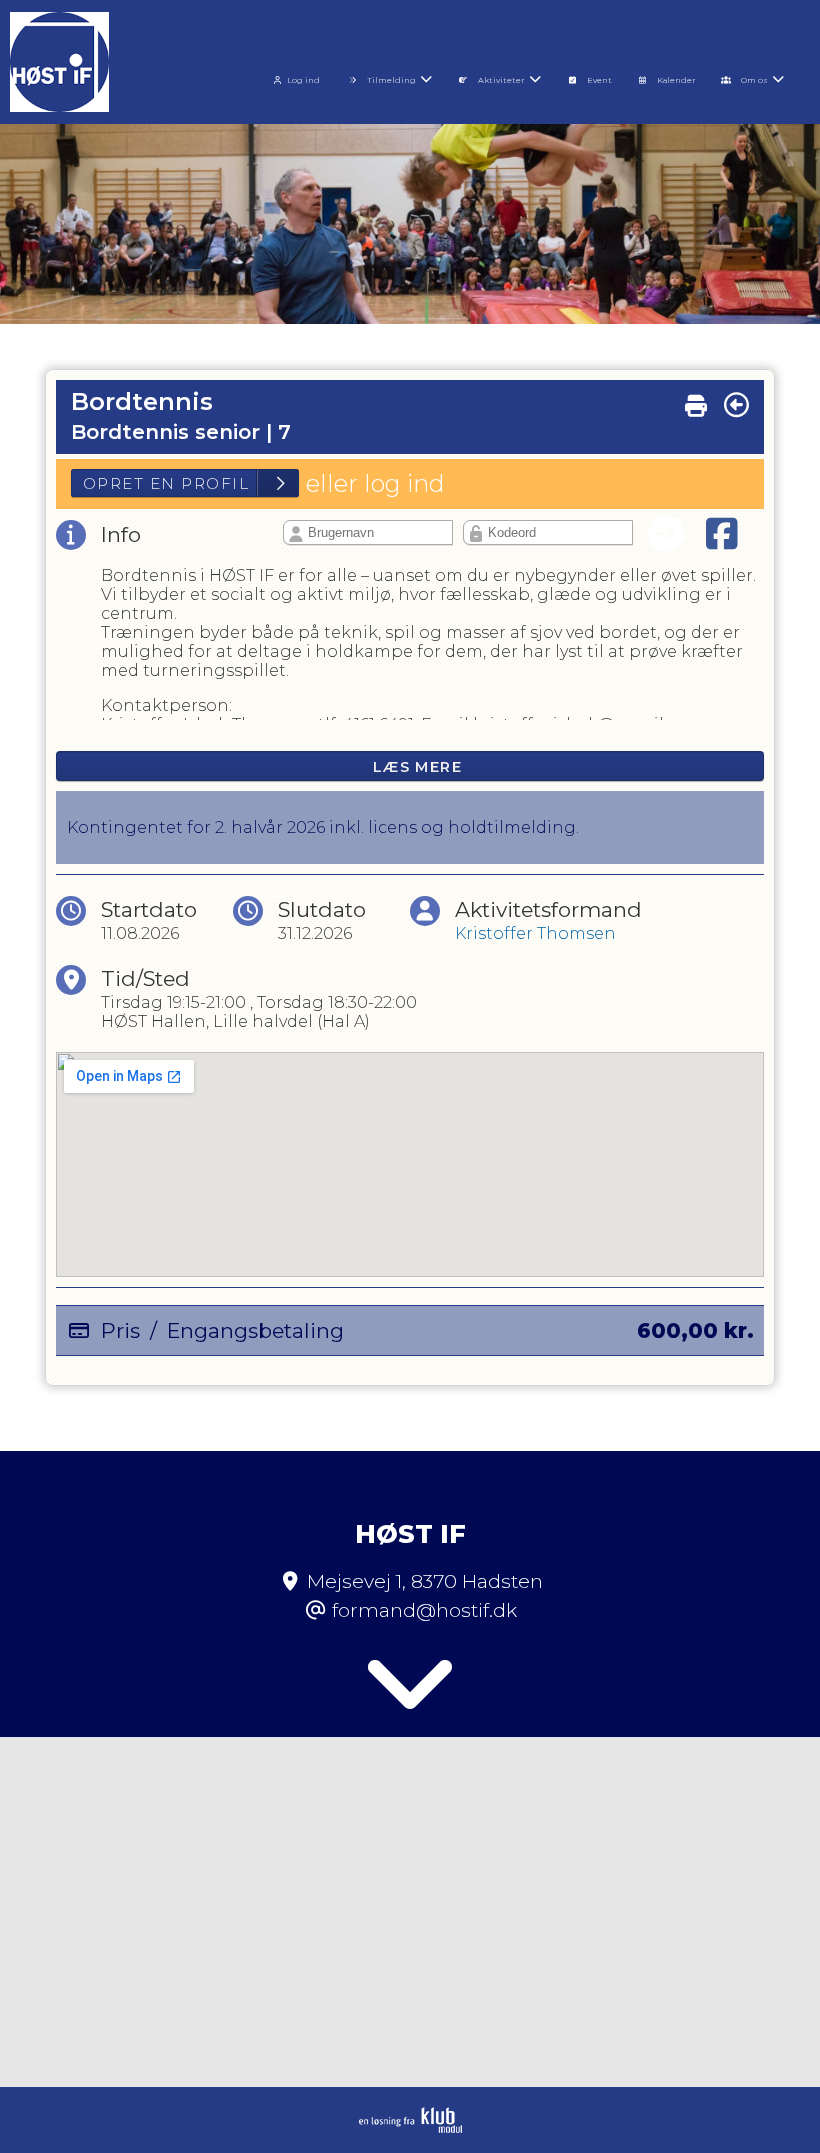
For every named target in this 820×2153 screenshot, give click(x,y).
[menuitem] (300, 77)
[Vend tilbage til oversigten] (736, 405)
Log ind (303, 80)
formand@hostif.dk (424, 1610)
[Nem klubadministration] (410, 2127)
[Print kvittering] (696, 401)
